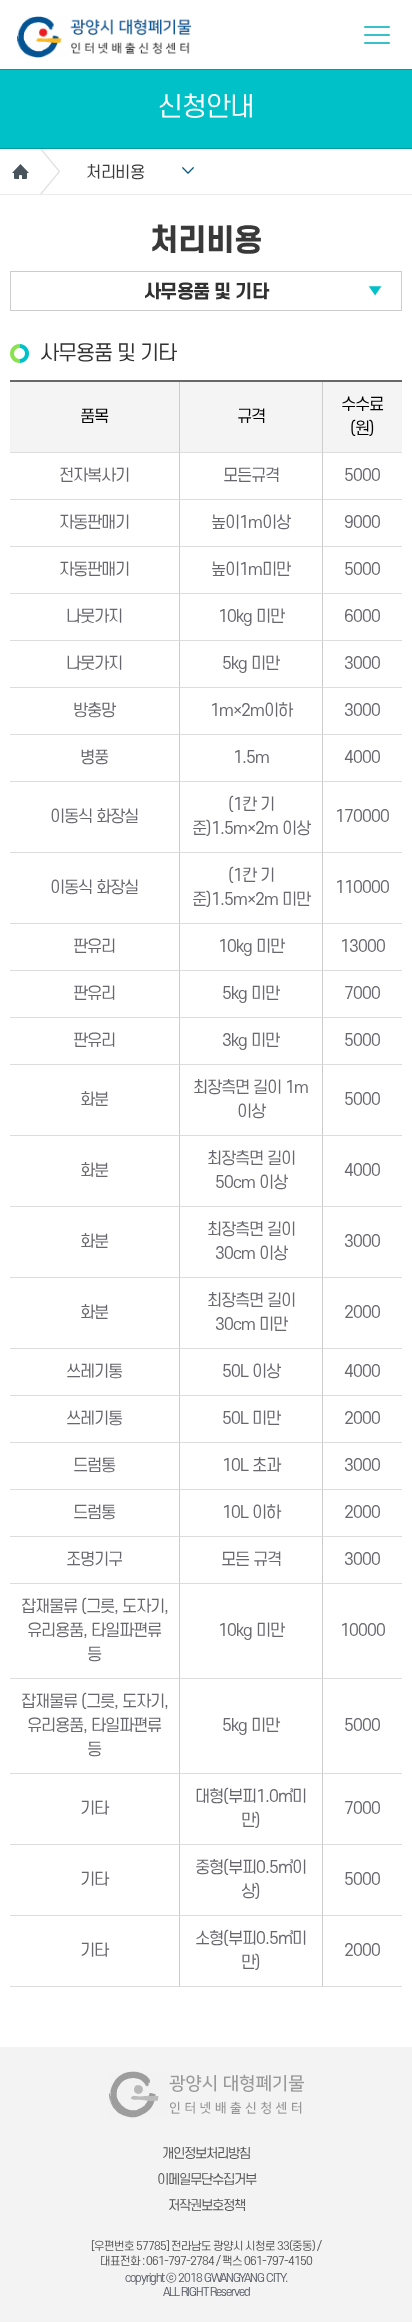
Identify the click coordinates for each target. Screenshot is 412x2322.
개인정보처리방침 (206, 2153)
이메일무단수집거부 (206, 2179)
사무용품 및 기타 (206, 292)
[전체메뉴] (377, 35)
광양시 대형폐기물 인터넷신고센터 (104, 37)
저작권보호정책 (206, 2205)
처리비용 (115, 173)
